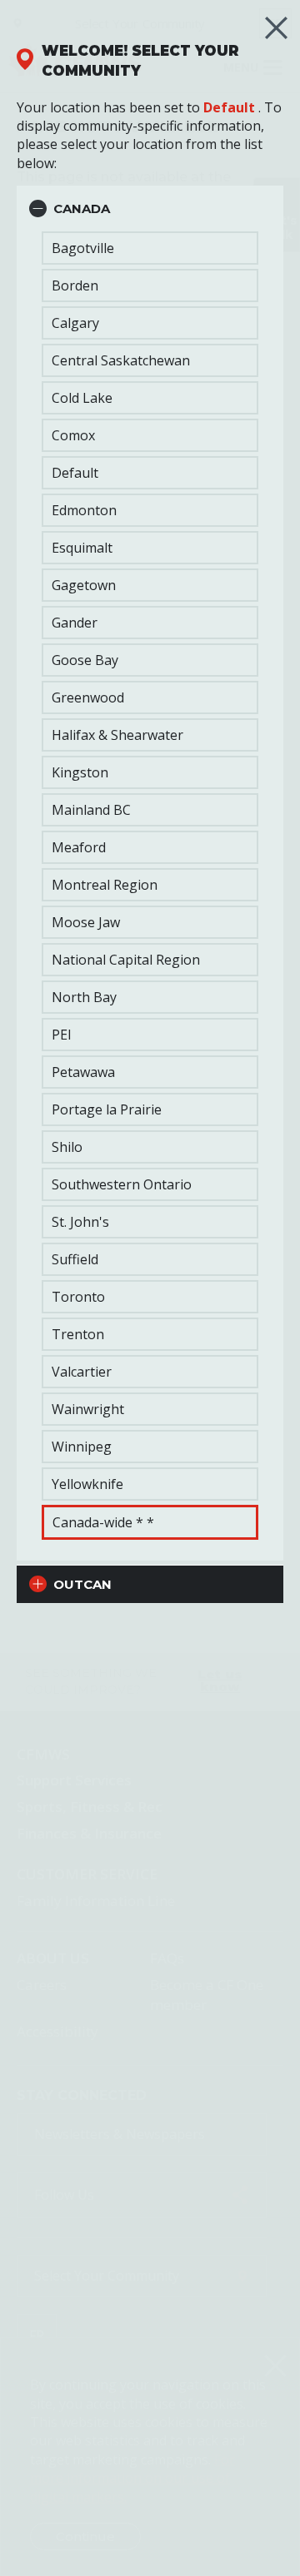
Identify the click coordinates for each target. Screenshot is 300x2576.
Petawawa (83, 1072)
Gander (75, 623)
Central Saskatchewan (121, 360)
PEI (62, 1035)
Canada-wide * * (103, 1522)
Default (229, 107)
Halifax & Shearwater (117, 735)
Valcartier (82, 1372)
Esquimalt (82, 548)
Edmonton (84, 510)
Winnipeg (82, 1447)
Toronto (78, 1297)
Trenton (78, 1334)
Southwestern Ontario (122, 1184)
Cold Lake (82, 398)
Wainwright (88, 1409)
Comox (73, 435)
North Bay (84, 997)
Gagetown (84, 585)
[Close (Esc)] (276, 28)
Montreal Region (105, 885)
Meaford (79, 847)
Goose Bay (85, 660)
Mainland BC (91, 810)
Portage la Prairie (107, 1109)
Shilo (67, 1147)
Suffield (75, 1259)
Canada (82, 208)
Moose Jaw (86, 922)
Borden (75, 285)
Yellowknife (87, 1484)
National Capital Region (126, 960)
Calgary (75, 323)
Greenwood (88, 697)
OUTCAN (82, 1584)
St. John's (80, 1222)
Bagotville (83, 248)
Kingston (80, 772)
